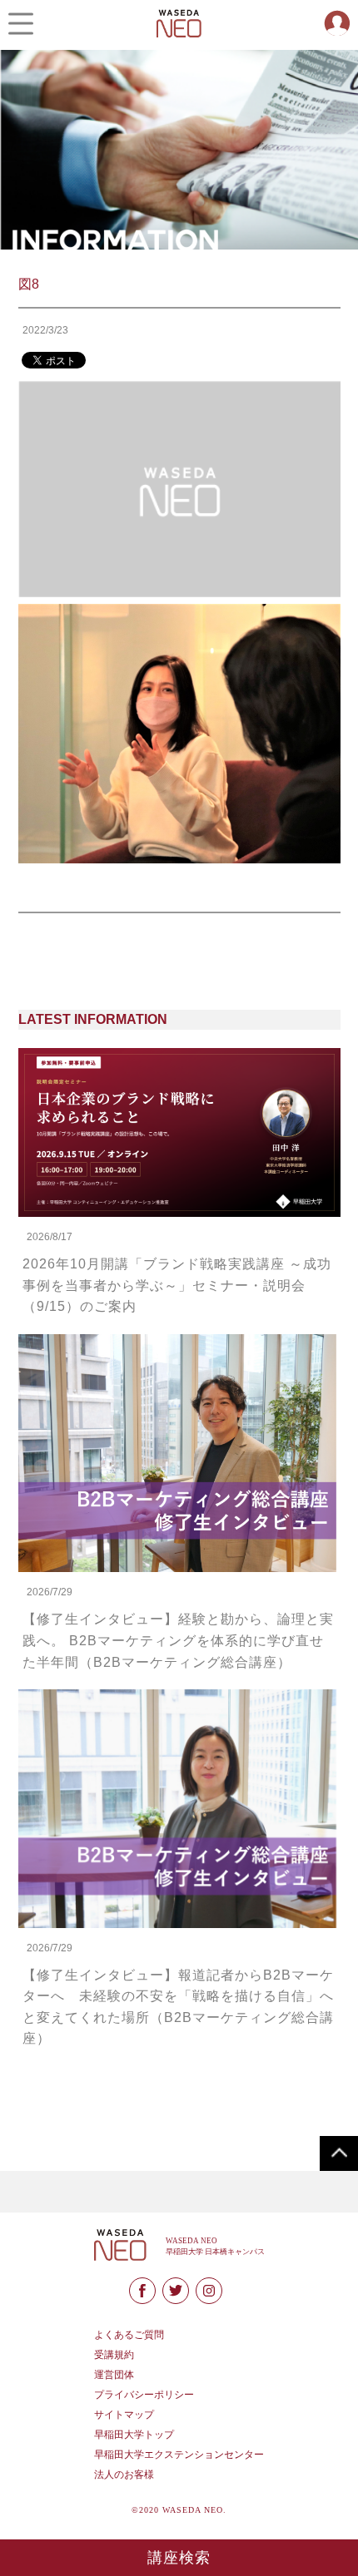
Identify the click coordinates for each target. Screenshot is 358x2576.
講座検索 (179, 2558)
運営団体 (114, 2375)
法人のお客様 (124, 2475)
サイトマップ (124, 2415)
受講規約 (114, 2355)
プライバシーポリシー (144, 2395)
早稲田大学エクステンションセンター (179, 2455)
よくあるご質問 (129, 2335)
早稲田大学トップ (134, 2435)
